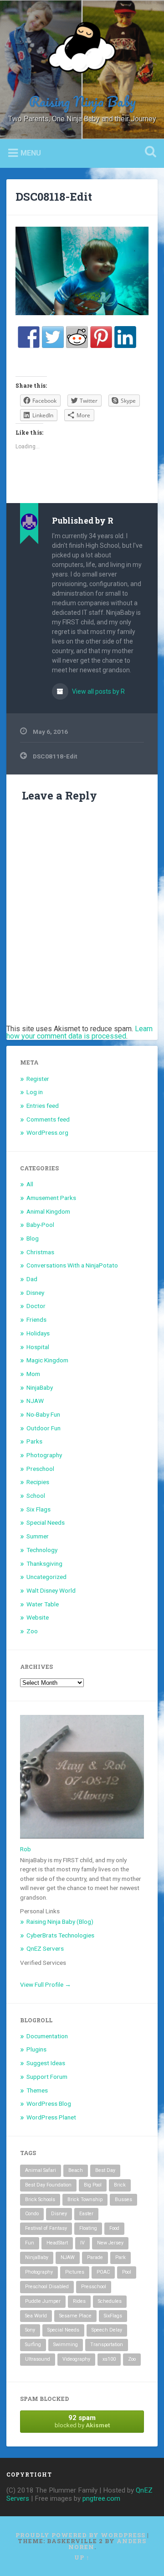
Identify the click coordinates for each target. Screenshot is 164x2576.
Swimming (66, 2345)
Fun (30, 2243)
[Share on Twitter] (53, 337)
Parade (95, 2257)
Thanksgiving (44, 1563)
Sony (30, 2330)
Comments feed (48, 1119)
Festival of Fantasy (46, 2228)
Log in (35, 1092)
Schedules (110, 2301)
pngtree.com (101, 2498)
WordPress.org (47, 1132)
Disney (35, 1293)
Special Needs (46, 1522)
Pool (127, 2272)
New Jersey (110, 2243)
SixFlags (113, 2316)
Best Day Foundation (48, 2185)
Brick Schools (40, 2199)
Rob (26, 1849)
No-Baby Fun (43, 1414)
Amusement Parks (51, 1198)
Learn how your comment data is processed (79, 1032)
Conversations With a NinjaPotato (72, 1265)
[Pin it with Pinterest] (101, 337)
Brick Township (85, 2199)
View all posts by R (98, 691)
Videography (76, 2359)
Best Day (105, 2170)
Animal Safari (41, 2170)
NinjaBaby (40, 1387)
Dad (32, 1279)
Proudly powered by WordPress (80, 2535)
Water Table (43, 1604)
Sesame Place (75, 2316)
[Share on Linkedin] (125, 337)
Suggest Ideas (46, 2063)
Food (114, 2228)
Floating (88, 2228)
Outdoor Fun (44, 1428)
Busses (123, 2199)
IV (82, 2243)
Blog (33, 1238)
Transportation (107, 2345)
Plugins (36, 2049)
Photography (44, 1455)
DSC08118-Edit (54, 197)
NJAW (35, 1401)
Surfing (33, 2345)
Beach (76, 2170)
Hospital (38, 1347)
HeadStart (57, 2243)
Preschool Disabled (47, 2287)
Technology (42, 1550)
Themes (37, 2090)
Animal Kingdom (48, 1211)
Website (38, 1617)
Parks (34, 1441)
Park (120, 2257)
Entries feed (43, 1106)
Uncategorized (46, 1577)
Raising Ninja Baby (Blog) (60, 1922)
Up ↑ (82, 2557)
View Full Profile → (46, 1984)
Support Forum (47, 2077)
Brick (120, 2185)
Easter (86, 2214)
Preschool (40, 1469)
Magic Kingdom (47, 1360)
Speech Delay (107, 2330)
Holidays (38, 1333)
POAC (103, 2272)
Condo (32, 2214)
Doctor (36, 1306)
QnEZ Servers (45, 1948)
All (30, 1184)
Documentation (47, 2036)
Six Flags (38, 1509)
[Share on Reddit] (77, 337)
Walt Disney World (51, 1590)
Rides (79, 2301)
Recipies (38, 1482)
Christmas (40, 1252)
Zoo (32, 1631)
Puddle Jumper (43, 2301)
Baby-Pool (40, 1225)
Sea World (36, 2316)
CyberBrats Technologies (60, 1935)
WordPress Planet (51, 2117)
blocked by (82, 2421)
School (36, 1496)
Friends (36, 1319)
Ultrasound (38, 2359)
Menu (31, 153)
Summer (38, 1536)
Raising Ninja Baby (82, 101)
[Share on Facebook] (29, 337)
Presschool (94, 2287)
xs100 (109, 2359)
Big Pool (93, 2185)
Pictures (75, 2272)
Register (38, 1079)
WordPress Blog (49, 2103)
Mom (33, 1374)
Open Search (149, 153)
